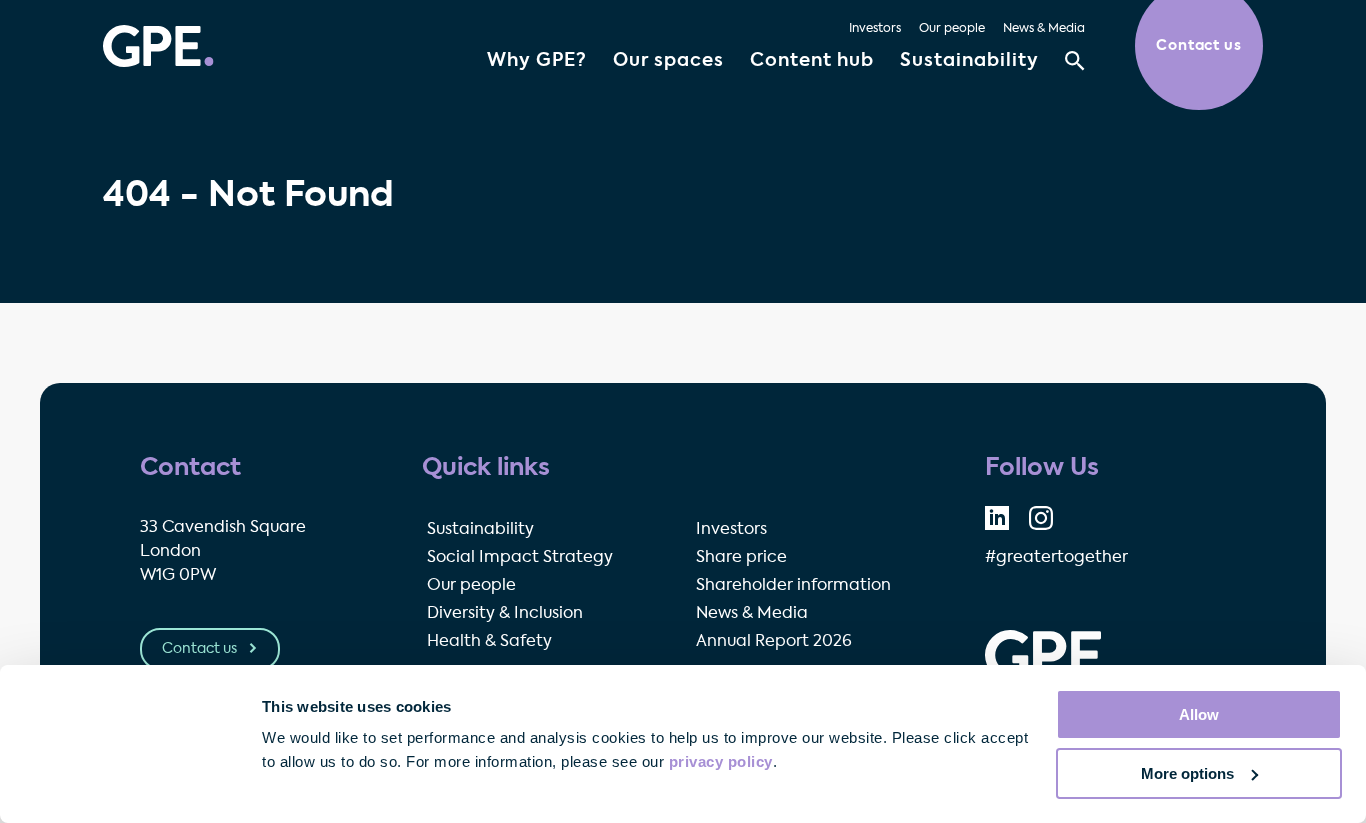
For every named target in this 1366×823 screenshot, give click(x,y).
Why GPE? (537, 61)
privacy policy (721, 761)
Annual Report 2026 (774, 642)
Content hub (812, 61)
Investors (875, 29)
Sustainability (969, 61)
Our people (952, 29)
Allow (1199, 714)
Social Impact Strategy (520, 558)
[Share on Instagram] (1041, 518)
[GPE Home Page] (158, 46)
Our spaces (668, 61)
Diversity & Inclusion (505, 614)
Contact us (201, 649)
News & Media (1044, 29)
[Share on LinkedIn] (997, 518)
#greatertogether (1056, 558)
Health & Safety (489, 642)
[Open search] (1075, 61)
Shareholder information (793, 586)
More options (1187, 773)
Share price (741, 558)
